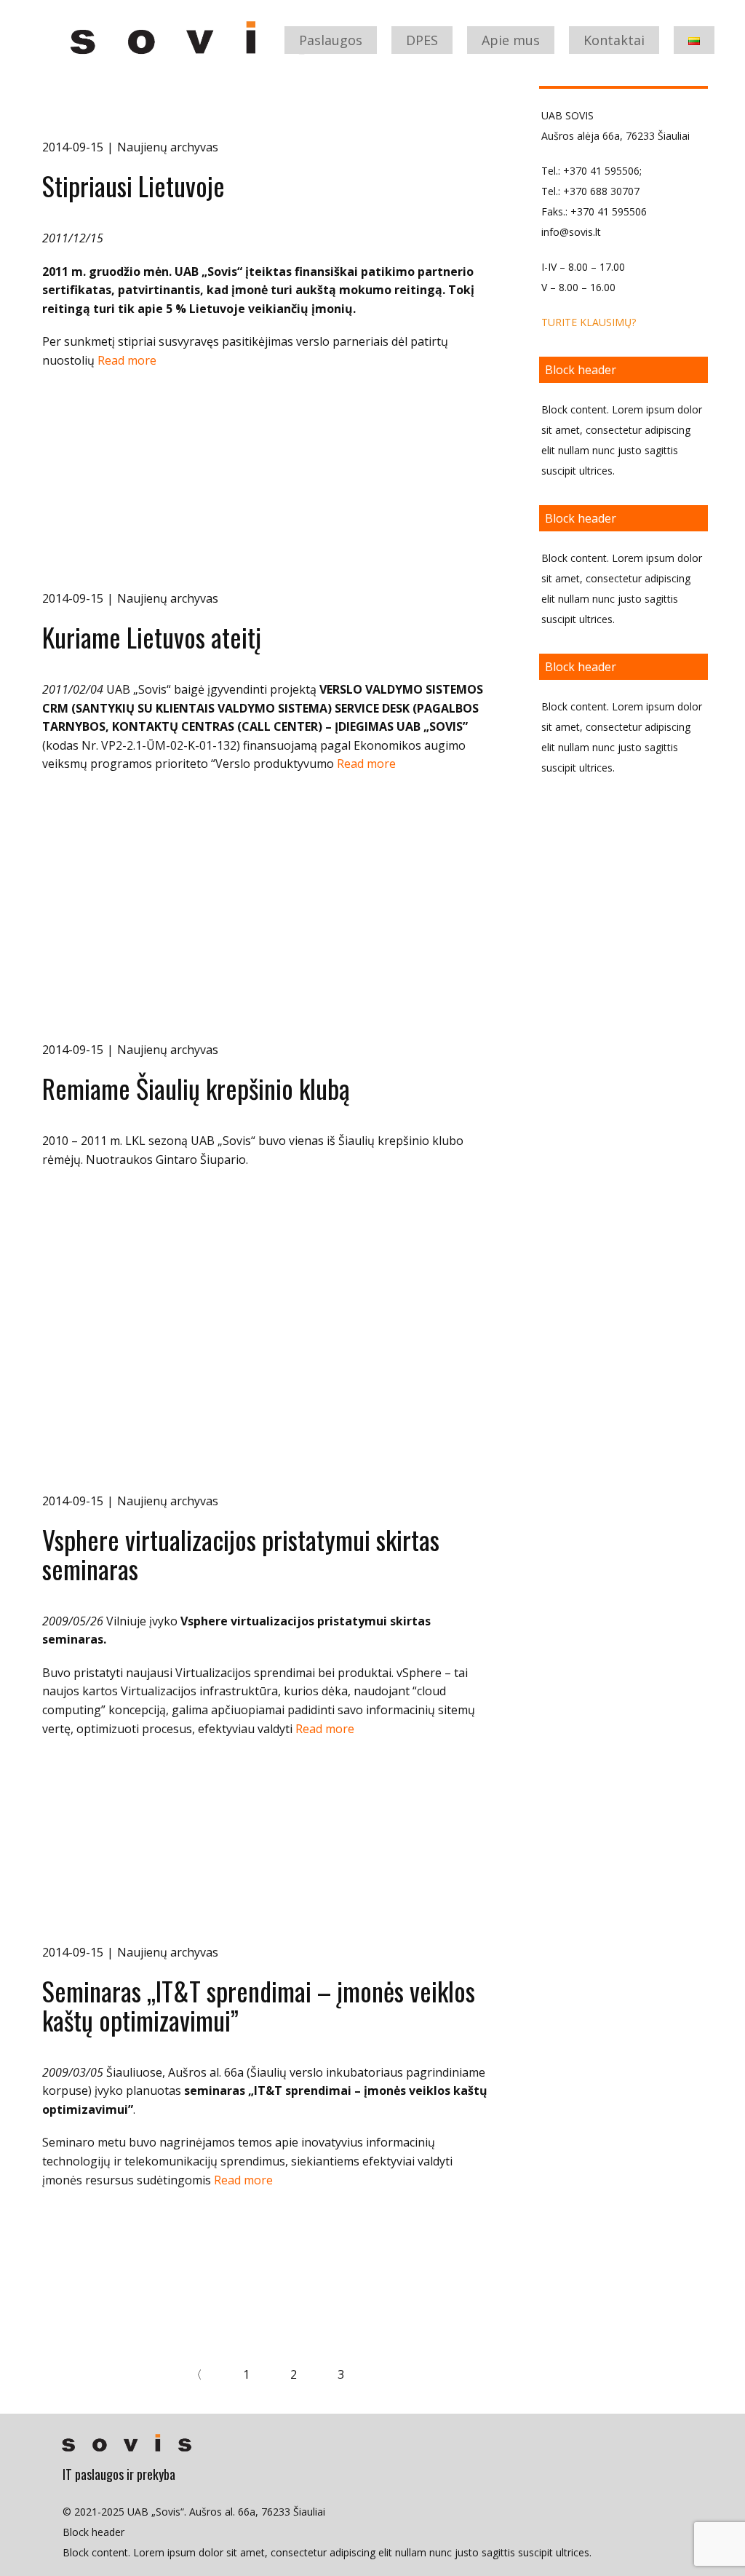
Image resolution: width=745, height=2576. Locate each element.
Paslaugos (331, 40)
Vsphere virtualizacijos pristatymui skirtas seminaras (241, 1554)
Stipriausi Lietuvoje (134, 185)
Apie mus (511, 40)
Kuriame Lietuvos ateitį (152, 637)
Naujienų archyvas (168, 147)
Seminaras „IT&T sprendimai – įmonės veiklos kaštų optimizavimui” (259, 2005)
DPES (422, 40)
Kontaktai (614, 40)
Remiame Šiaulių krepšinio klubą (196, 1088)
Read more (127, 360)
